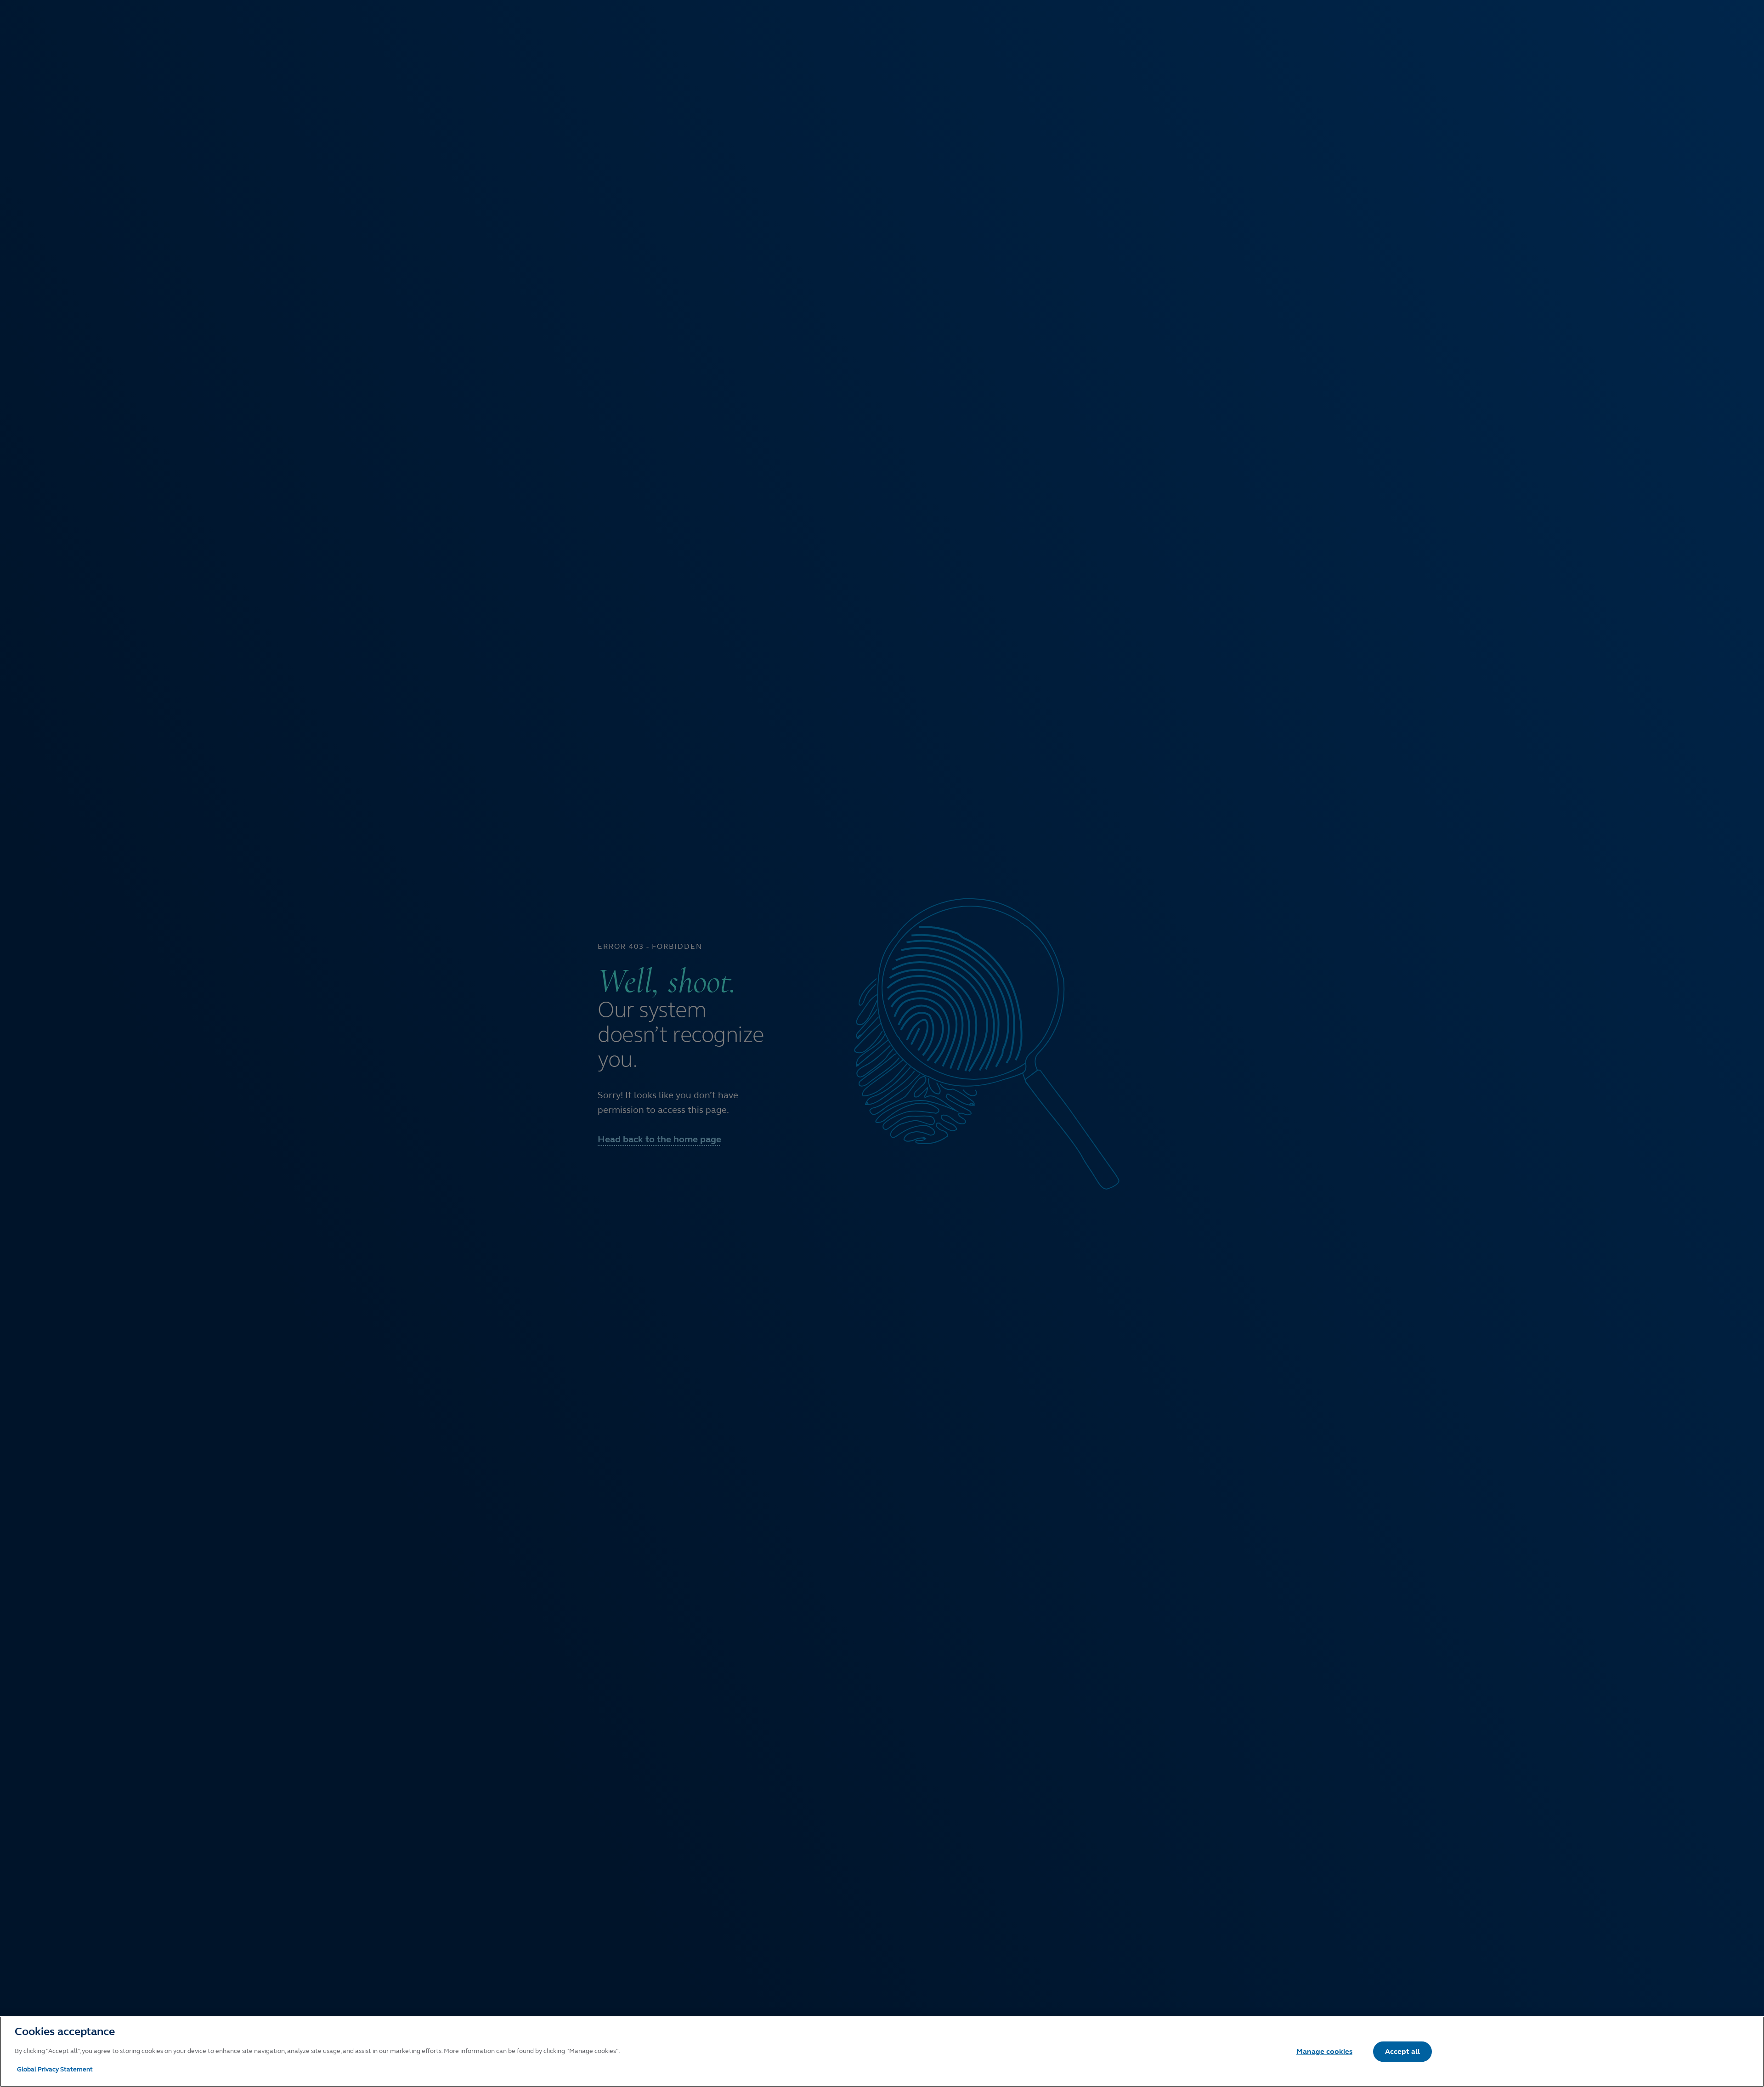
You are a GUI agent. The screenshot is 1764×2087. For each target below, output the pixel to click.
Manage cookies (1324, 2051)
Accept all (1402, 2051)
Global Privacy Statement (55, 2069)
